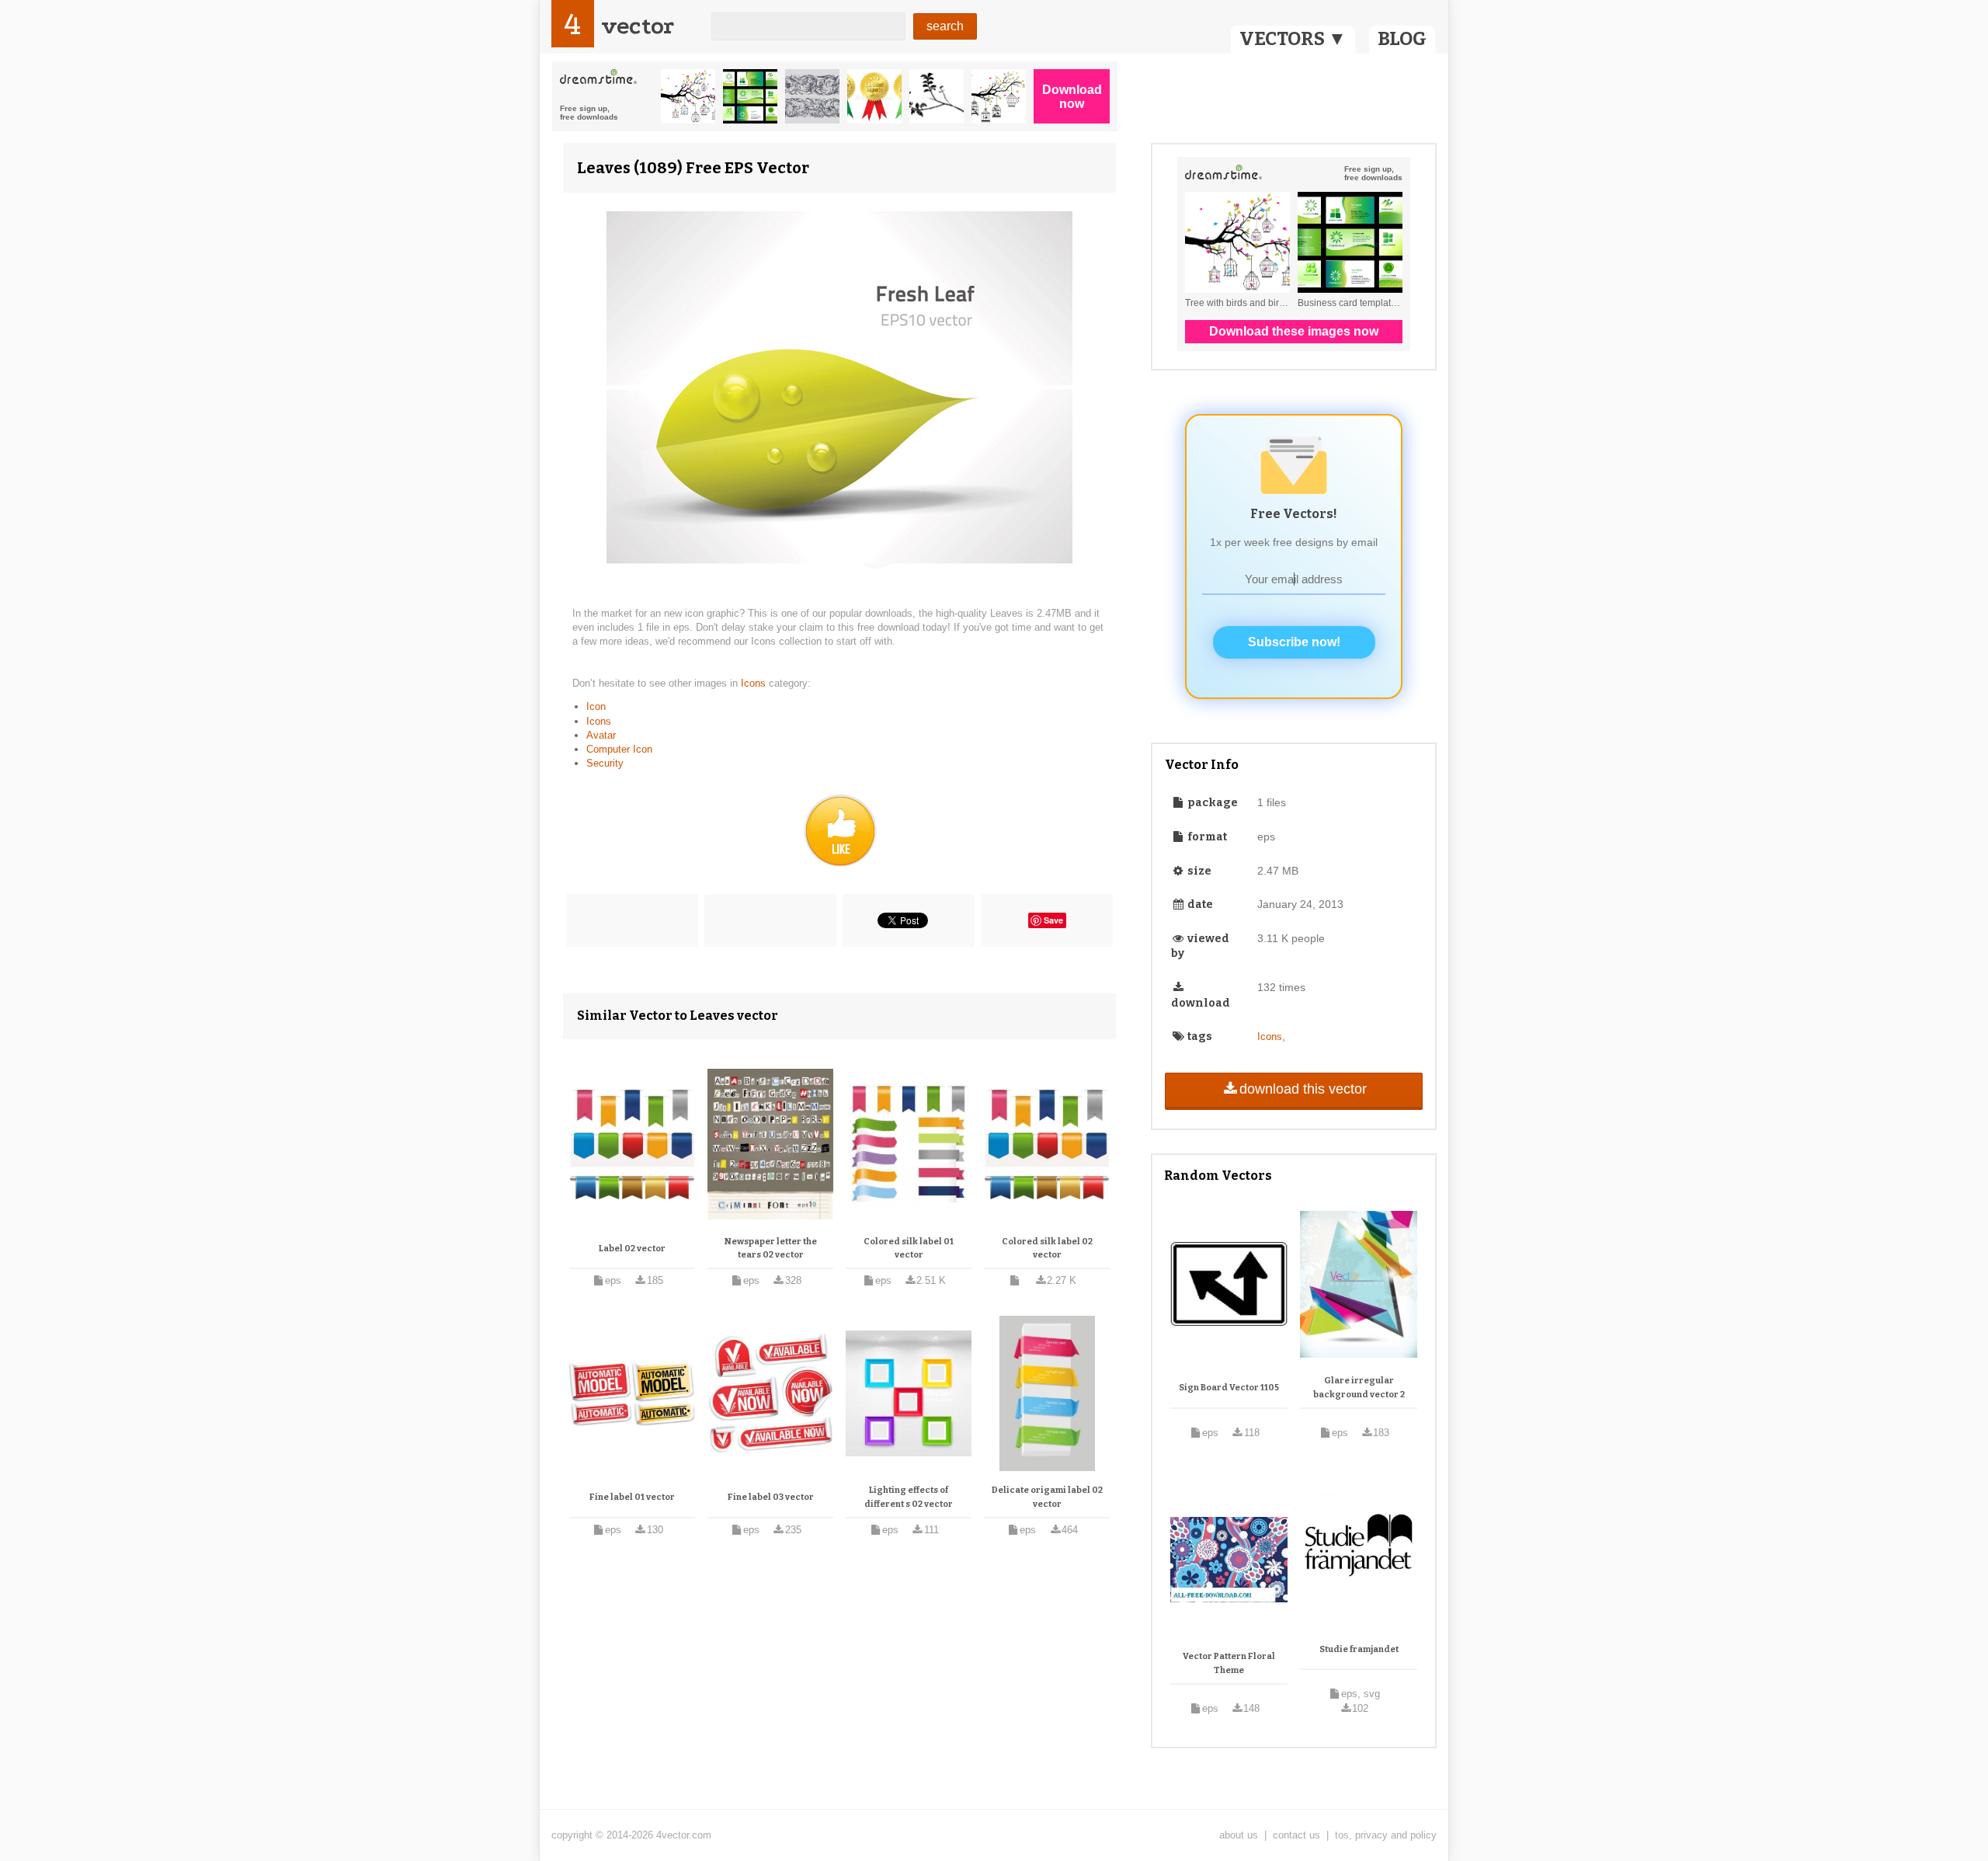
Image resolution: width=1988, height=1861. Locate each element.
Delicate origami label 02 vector (1047, 1497)
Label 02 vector (632, 1249)
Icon (596, 706)
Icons (755, 683)
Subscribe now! (1294, 642)
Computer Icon (619, 749)
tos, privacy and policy (1386, 1835)
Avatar (601, 735)
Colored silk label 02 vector (1047, 1249)
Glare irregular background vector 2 (1359, 1388)
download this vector (1303, 1089)
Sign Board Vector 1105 (1229, 1388)
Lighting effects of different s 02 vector (909, 1497)
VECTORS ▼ (1293, 39)
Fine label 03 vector (771, 1497)
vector (638, 26)
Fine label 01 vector (632, 1497)
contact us (1296, 1835)
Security (605, 763)
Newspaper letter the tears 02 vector (771, 1249)
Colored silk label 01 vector (909, 1249)
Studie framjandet (1359, 1649)
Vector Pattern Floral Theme (1229, 1663)
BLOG (1402, 39)
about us (1239, 1835)
